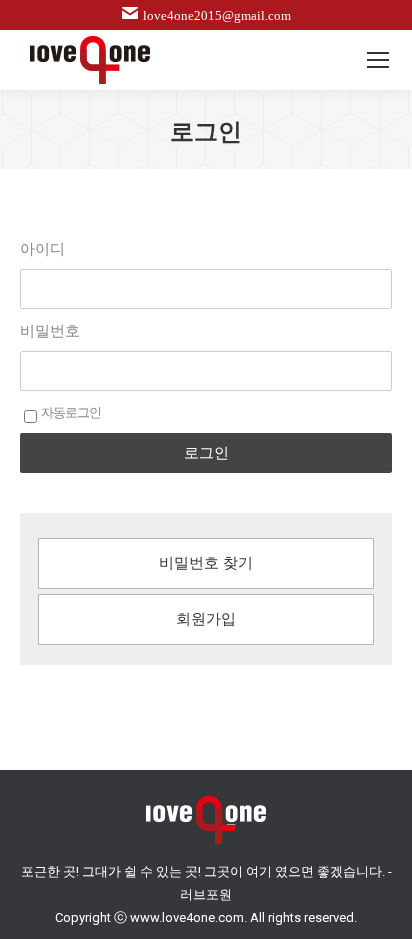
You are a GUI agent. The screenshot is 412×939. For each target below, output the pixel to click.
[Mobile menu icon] (378, 60)
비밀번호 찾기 (206, 563)
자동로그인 (71, 412)
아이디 (42, 249)
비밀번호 (50, 331)
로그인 (206, 452)
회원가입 (206, 619)
